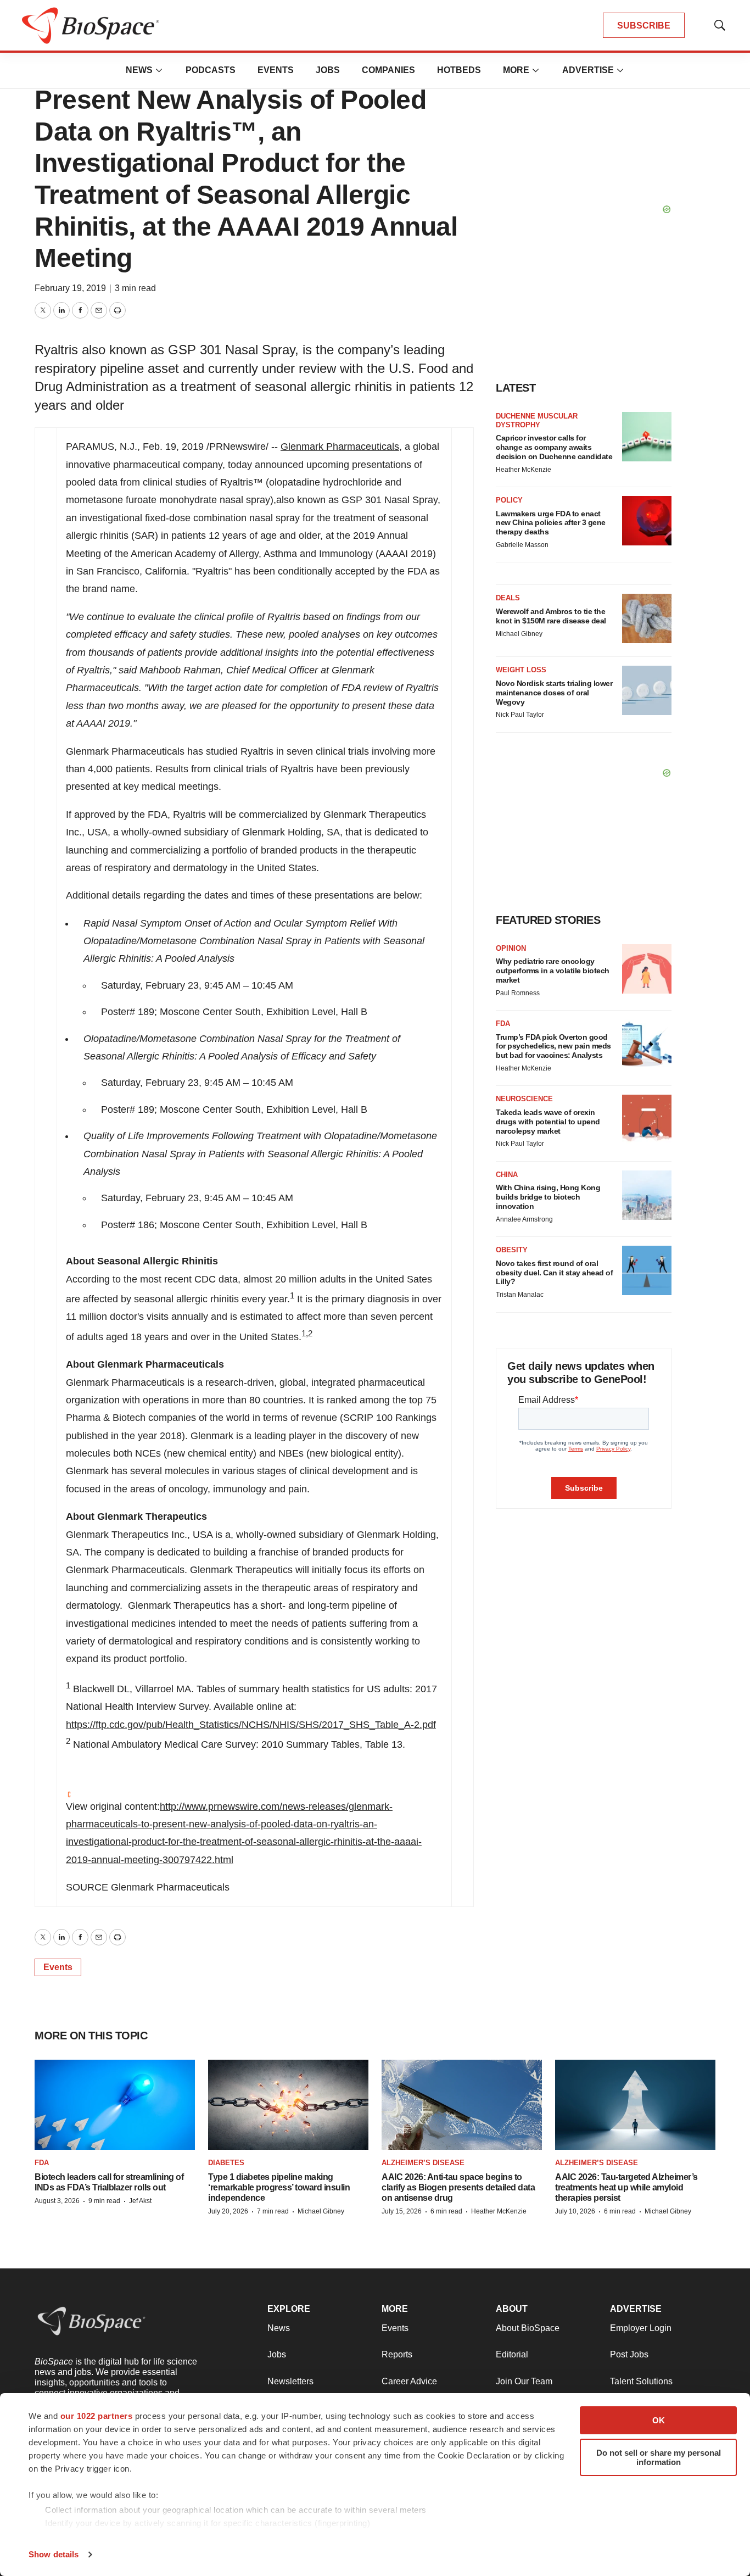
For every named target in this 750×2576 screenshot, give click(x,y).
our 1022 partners (97, 2416)
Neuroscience (524, 1099)
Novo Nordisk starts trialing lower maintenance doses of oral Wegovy (554, 693)
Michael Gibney (519, 634)
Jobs (328, 70)
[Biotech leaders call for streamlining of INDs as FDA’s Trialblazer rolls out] (115, 2105)
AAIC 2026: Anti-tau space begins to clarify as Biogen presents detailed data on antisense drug (458, 2187)
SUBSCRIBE (644, 26)
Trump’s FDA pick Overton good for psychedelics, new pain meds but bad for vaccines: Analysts (553, 1046)
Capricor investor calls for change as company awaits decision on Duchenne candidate (554, 447)
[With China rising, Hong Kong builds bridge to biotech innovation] (647, 1195)
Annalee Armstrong (524, 1219)
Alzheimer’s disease (423, 2163)
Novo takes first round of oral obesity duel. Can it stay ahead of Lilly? (554, 1273)
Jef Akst (140, 2201)
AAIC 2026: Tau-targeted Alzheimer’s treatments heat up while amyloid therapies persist (626, 2187)
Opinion (511, 948)
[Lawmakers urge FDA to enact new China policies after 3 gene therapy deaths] (647, 521)
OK (659, 2420)
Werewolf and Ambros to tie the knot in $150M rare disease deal (551, 616)
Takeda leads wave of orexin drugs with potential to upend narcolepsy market (548, 1122)
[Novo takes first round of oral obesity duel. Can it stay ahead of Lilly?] (647, 1270)
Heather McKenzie (524, 470)
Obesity (512, 1250)
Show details (54, 2554)
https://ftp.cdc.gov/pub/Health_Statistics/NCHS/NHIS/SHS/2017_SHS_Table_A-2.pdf (251, 1725)
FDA (503, 1024)
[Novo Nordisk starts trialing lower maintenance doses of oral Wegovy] (647, 690)
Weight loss (521, 670)
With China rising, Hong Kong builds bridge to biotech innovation (548, 1197)
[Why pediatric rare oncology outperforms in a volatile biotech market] (647, 969)
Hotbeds (459, 70)
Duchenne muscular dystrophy (537, 420)
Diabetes (226, 2163)
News (139, 70)
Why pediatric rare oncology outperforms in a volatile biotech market (553, 971)
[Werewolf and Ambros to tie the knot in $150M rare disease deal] (647, 618)
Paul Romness (518, 993)
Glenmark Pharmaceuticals (340, 447)
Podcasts (211, 70)
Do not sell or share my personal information (659, 2457)
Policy (509, 500)
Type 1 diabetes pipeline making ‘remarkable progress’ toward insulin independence (279, 2187)
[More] (159, 70)
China (507, 1175)
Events (276, 70)
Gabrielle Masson (522, 545)
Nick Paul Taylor (520, 715)
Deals (508, 598)
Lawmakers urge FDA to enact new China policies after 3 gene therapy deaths (551, 523)
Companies (388, 70)
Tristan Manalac (520, 1295)
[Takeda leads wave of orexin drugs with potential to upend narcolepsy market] (647, 1119)
